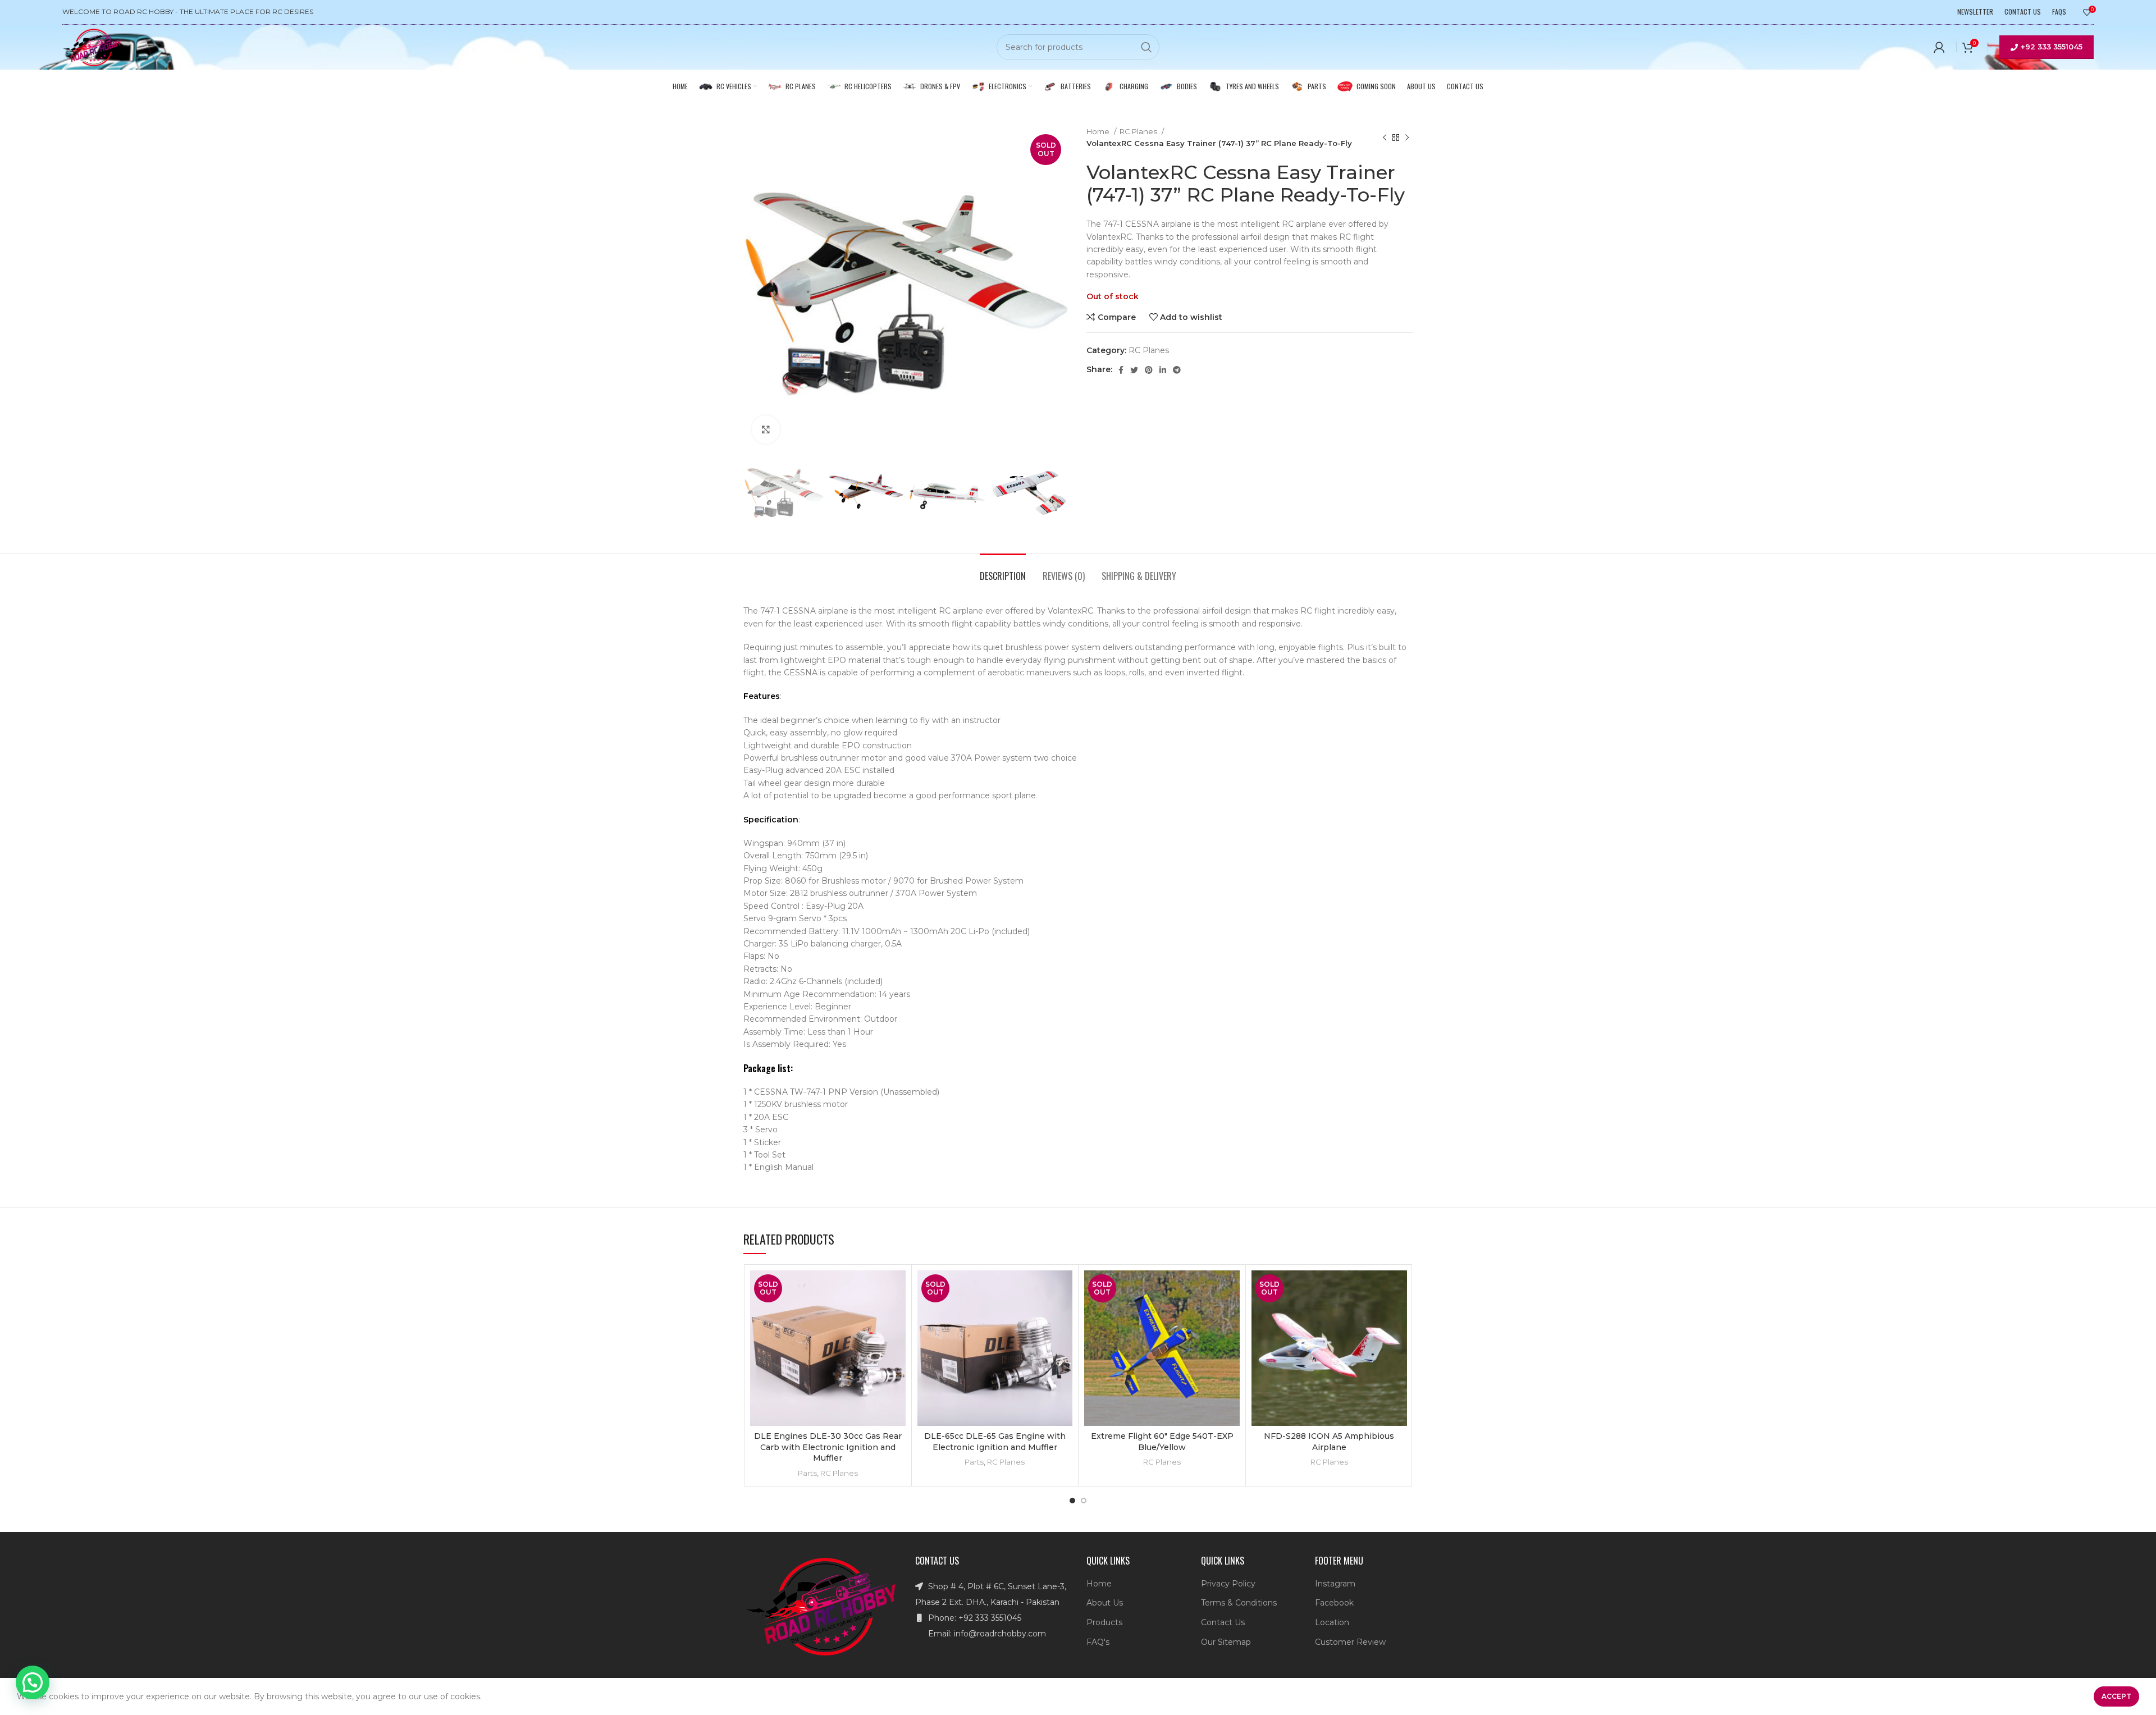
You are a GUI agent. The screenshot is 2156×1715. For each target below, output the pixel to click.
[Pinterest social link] (1149, 370)
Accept (2116, 1696)
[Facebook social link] (1121, 370)
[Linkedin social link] (1163, 370)
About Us (1105, 1603)
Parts (807, 1473)
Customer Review (1350, 1642)
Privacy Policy (1228, 1584)
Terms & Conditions (1239, 1603)
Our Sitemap (1226, 1642)
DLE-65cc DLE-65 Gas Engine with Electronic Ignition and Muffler (995, 1442)
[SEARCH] (1146, 47)
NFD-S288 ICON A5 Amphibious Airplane (1329, 1442)
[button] (33, 1682)
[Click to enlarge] (766, 429)
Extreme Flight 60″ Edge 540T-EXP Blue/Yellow (1162, 1442)
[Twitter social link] (1134, 370)
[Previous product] (1385, 138)
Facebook (1334, 1603)
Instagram (1335, 1584)
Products (1104, 1622)
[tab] (1003, 571)
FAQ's (1098, 1642)
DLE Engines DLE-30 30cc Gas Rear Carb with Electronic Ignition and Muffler (828, 1447)
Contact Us (1223, 1622)
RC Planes (1139, 131)
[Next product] (1407, 138)
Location (1332, 1622)
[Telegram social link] (1177, 370)
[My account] (1939, 47)
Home (1099, 131)
